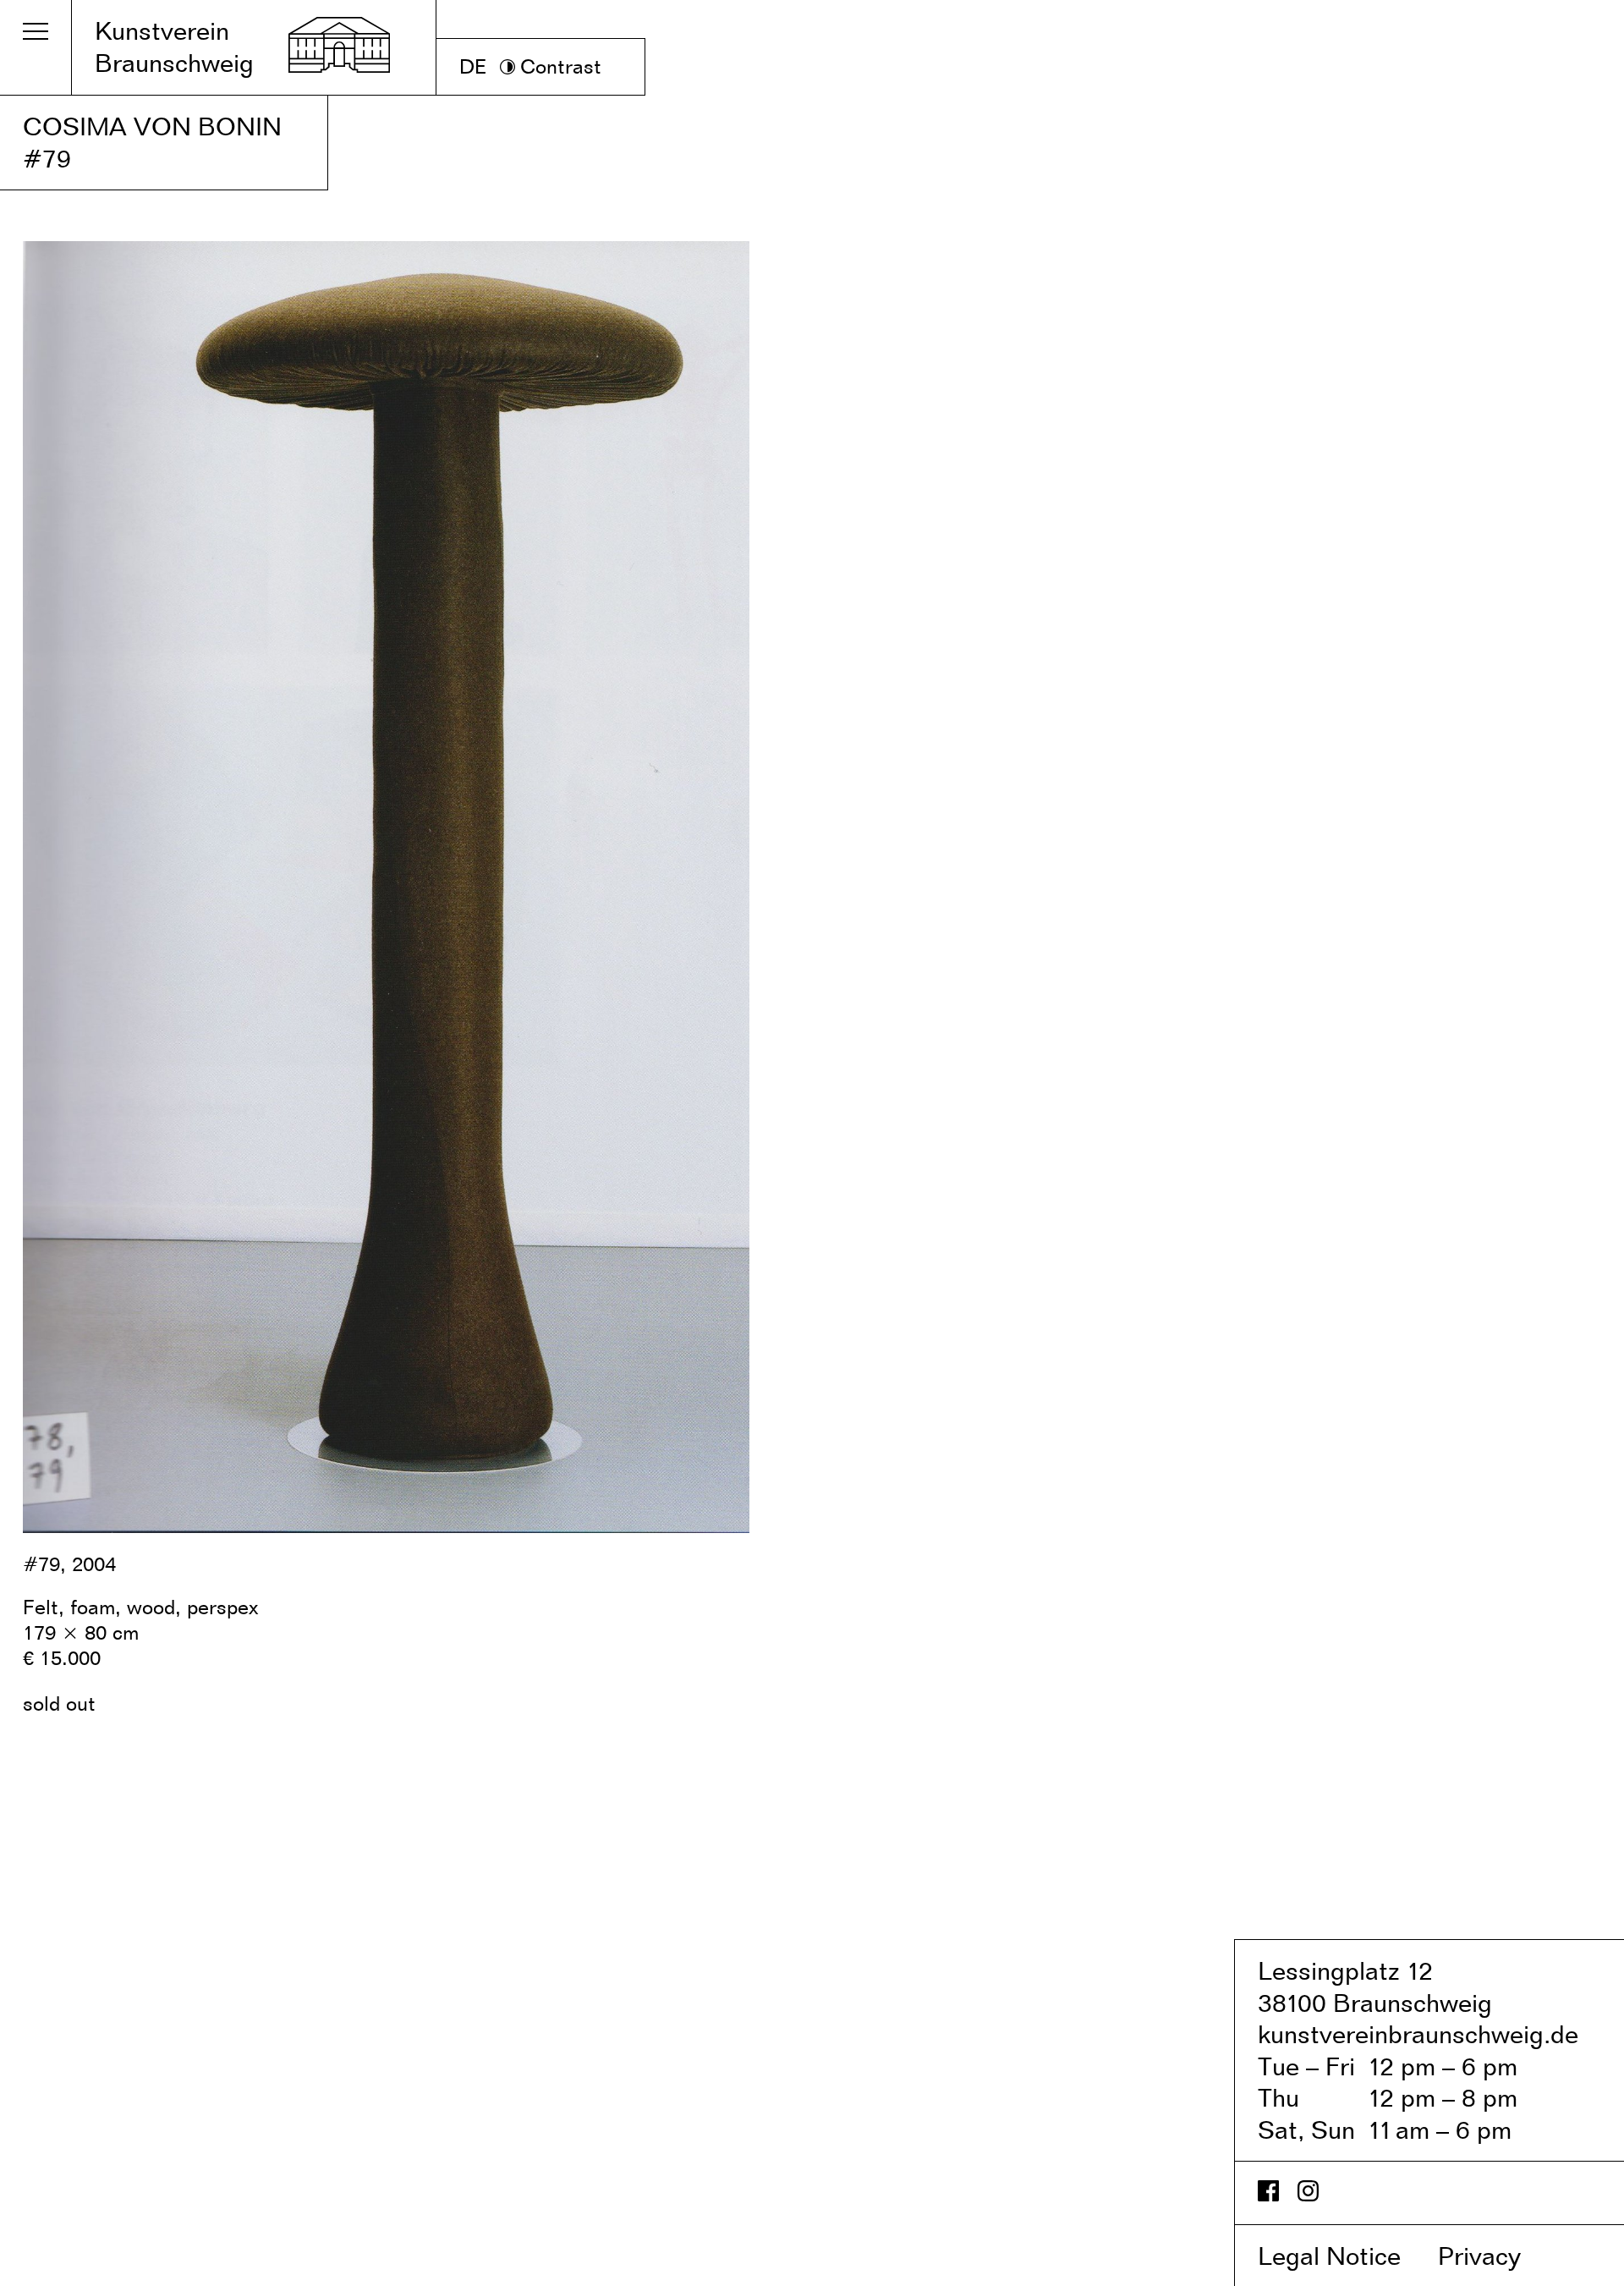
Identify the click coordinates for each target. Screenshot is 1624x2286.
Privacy (1497, 2256)
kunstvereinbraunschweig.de (1418, 2034)
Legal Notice (1344, 2256)
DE (473, 66)
